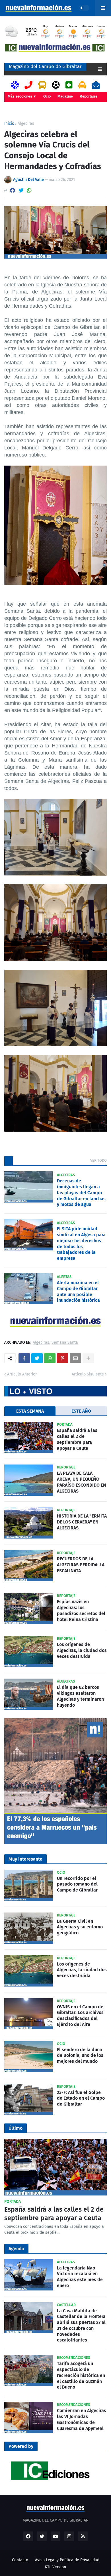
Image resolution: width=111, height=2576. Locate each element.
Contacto (20, 2560)
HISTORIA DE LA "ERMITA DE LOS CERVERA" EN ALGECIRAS (82, 1522)
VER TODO (98, 1160)
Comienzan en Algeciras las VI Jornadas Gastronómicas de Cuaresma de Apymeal (82, 2419)
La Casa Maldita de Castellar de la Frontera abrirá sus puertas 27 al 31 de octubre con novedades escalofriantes (81, 2325)
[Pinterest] (63, 1358)
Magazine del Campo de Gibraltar (45, 66)
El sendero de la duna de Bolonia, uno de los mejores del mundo (80, 2056)
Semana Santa (65, 1343)
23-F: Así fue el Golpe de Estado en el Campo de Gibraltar (81, 2098)
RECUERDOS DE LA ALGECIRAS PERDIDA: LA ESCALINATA (81, 1565)
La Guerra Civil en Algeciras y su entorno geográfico (80, 1927)
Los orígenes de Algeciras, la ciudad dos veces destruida (82, 1650)
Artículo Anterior (22, 1374)
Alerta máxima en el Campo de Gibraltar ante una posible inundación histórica (78, 1291)
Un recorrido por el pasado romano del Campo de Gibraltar (77, 1884)
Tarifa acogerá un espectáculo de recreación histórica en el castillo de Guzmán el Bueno (81, 2375)
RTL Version (55, 2567)
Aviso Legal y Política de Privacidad (67, 2560)
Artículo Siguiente (88, 1374)
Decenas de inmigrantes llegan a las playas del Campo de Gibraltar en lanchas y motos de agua (81, 1193)
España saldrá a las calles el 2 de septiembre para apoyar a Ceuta (77, 1439)
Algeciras (26, 124)
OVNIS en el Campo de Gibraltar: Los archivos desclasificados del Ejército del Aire (80, 2016)
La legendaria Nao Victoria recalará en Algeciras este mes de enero (80, 2277)
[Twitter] (21, 190)
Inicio (9, 124)
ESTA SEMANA (30, 1411)
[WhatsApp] (29, 190)
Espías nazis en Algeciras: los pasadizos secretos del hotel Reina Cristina (81, 1610)
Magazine (65, 96)
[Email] (75, 1358)
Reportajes (89, 96)
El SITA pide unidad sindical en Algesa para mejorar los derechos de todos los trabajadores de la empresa (81, 1243)
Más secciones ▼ (22, 96)
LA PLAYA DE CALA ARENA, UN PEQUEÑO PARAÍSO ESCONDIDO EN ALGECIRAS (82, 1482)
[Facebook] (13, 190)
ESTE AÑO (81, 1411)
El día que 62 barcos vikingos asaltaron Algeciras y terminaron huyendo (80, 1696)
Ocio (47, 96)
